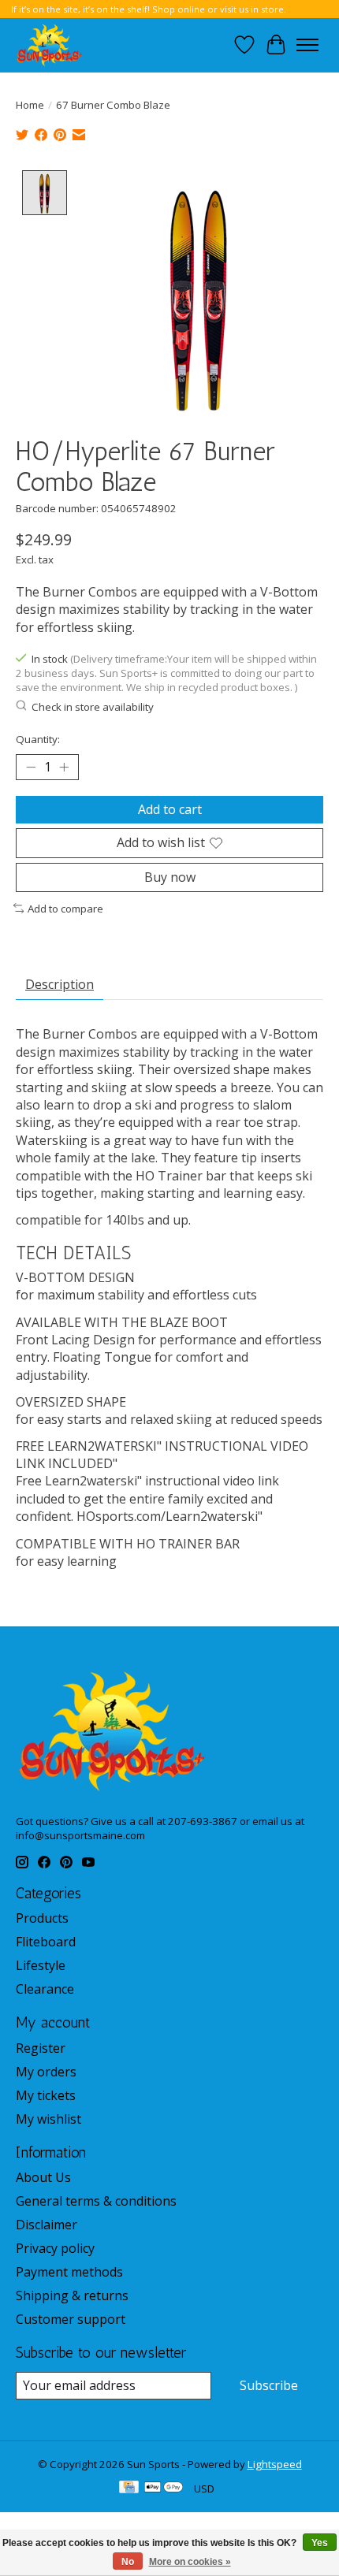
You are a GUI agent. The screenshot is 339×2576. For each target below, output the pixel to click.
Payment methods (69, 2272)
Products (42, 1918)
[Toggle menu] (307, 45)
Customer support (71, 2319)
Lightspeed (275, 2464)
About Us (43, 2177)
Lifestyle (41, 1965)
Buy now (170, 877)
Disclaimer (47, 2225)
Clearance (45, 1989)
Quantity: (38, 739)
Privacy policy (55, 2248)
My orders (46, 2072)
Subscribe (269, 2385)
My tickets (46, 2095)
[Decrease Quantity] (31, 768)
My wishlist (48, 2119)
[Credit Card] (129, 2489)
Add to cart (170, 809)
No (128, 2562)
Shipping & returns (72, 2295)
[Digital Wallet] (164, 2489)
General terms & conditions (96, 2201)
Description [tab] (60, 984)
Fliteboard (46, 1942)
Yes (320, 2543)
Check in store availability (93, 707)
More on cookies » (190, 2562)
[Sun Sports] (50, 45)
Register (41, 2048)
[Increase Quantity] (64, 768)
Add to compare (65, 909)
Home (30, 105)
